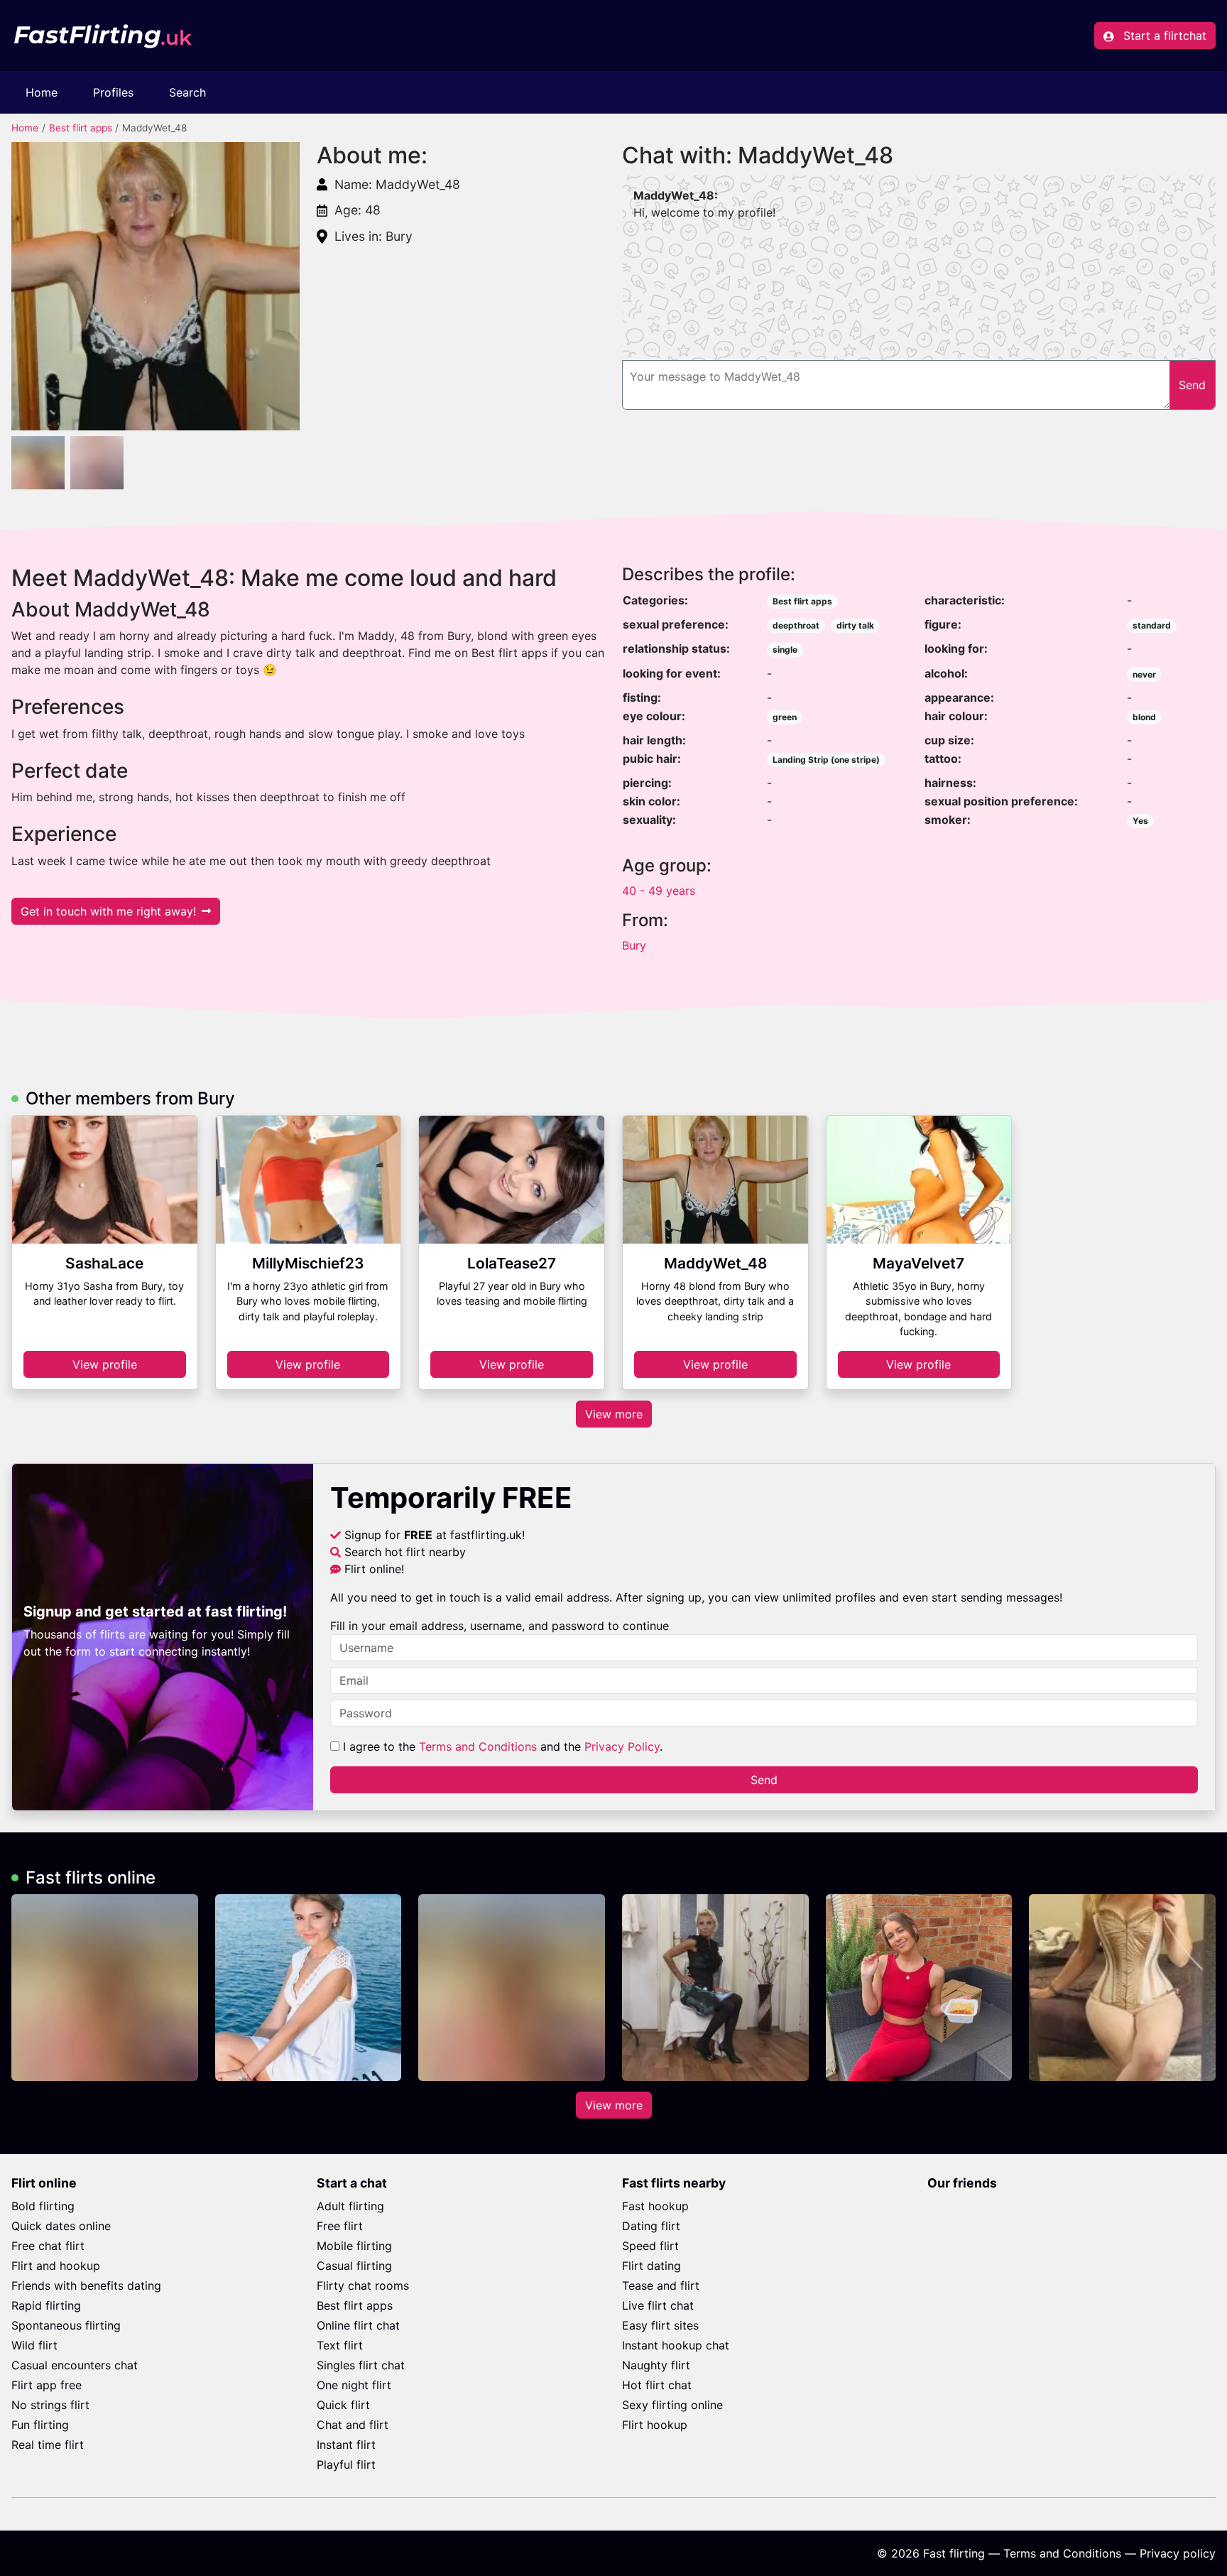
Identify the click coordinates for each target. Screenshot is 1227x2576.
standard (1152, 625)
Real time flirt (48, 2445)
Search (187, 92)
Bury (634, 945)
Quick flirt (343, 2405)
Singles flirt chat (361, 2365)
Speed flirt (650, 2246)
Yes (1140, 821)
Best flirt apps (81, 128)
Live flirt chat (658, 2305)
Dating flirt (651, 2226)
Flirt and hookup (56, 2266)
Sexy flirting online (672, 2405)
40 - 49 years (659, 891)
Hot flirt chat (657, 2385)
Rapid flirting (46, 2305)
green (785, 717)
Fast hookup (655, 2206)
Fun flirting (40, 2425)
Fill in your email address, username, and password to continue (500, 1626)
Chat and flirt (353, 2425)
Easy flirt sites (660, 2325)
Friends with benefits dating (86, 2286)
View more (614, 1414)
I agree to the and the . (501, 1746)
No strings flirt (50, 2405)
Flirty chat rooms (363, 2286)
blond (1144, 717)
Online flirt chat (358, 2325)
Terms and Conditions (478, 1746)
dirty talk (855, 625)
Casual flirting (354, 2266)
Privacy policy (1178, 2553)
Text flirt (340, 2345)
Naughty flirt (656, 2365)
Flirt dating (651, 2266)
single (785, 650)
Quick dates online (61, 2226)
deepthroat (796, 625)
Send (764, 1780)
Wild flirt (34, 2345)
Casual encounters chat (75, 2365)
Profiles (113, 92)
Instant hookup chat (676, 2345)
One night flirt (354, 2385)
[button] (156, 286)
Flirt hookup (655, 2425)
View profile (105, 1364)
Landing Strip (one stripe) (826, 760)
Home (42, 92)
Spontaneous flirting (66, 2325)
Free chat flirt (48, 2246)
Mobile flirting (354, 2246)
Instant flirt (346, 2445)
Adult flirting (350, 2206)
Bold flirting (43, 2206)
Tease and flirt (661, 2286)
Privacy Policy (622, 1746)
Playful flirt (346, 2464)
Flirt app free (47, 2385)
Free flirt (340, 2226)
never (1144, 674)
